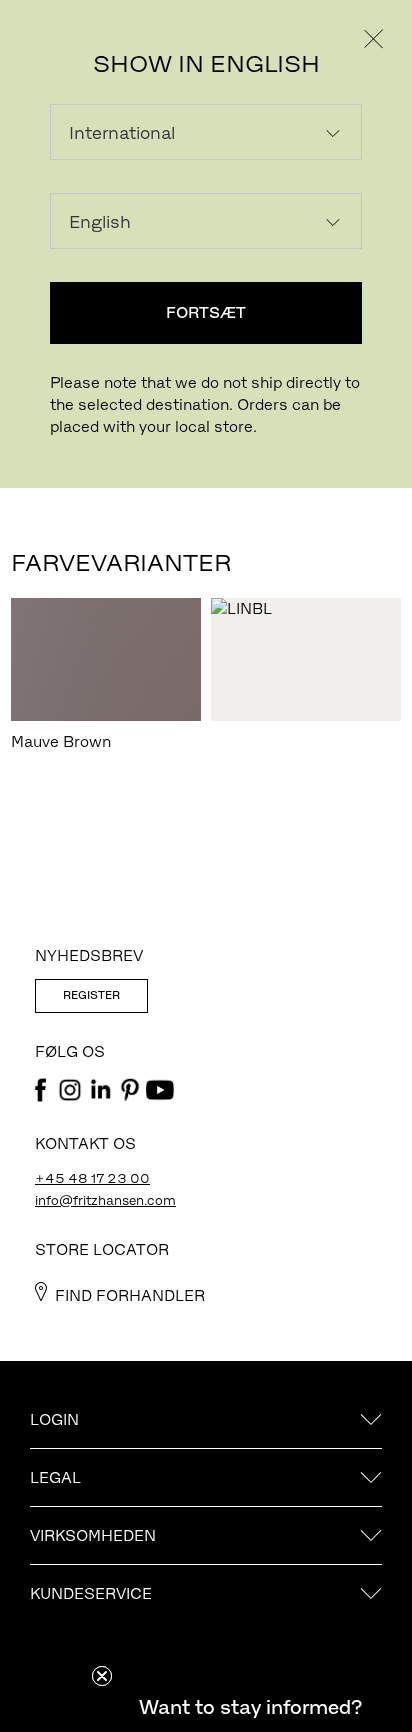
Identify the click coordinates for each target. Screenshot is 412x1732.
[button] (250, 1707)
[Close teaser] (102, 1676)
